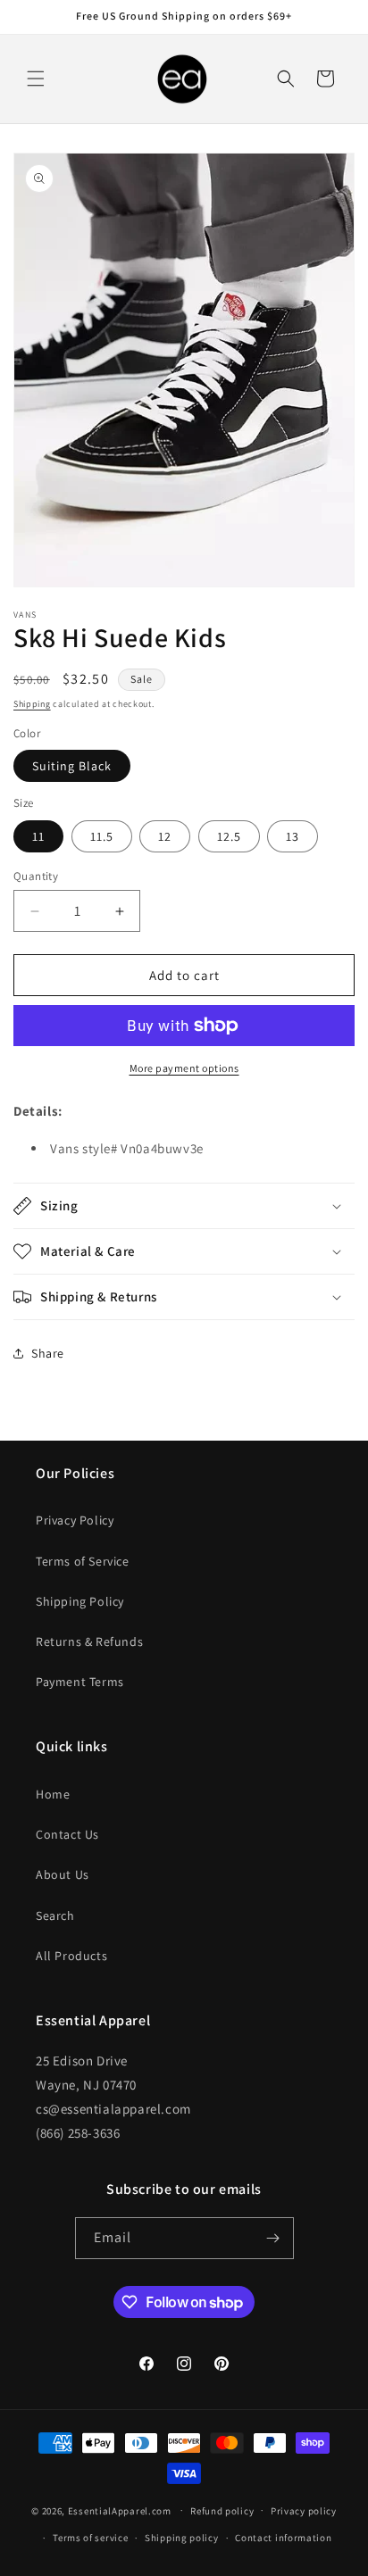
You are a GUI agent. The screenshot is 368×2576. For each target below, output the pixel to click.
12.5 (229, 836)
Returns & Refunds (89, 1641)
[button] (36, 79)
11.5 (102, 836)
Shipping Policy (80, 1601)
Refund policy (222, 2511)
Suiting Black (72, 766)
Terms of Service (83, 1561)
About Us (63, 1874)
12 (165, 836)
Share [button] (48, 1353)
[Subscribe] (273, 2238)
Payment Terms (80, 1682)
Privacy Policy (75, 1520)
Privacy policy (304, 2511)
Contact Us (67, 1834)
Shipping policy (182, 2538)
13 (293, 836)
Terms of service (90, 2538)
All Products (71, 1956)
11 (38, 836)
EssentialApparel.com (120, 2510)
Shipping (32, 704)
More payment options (184, 1068)
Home (53, 1794)
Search (55, 1915)
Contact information (283, 2538)
